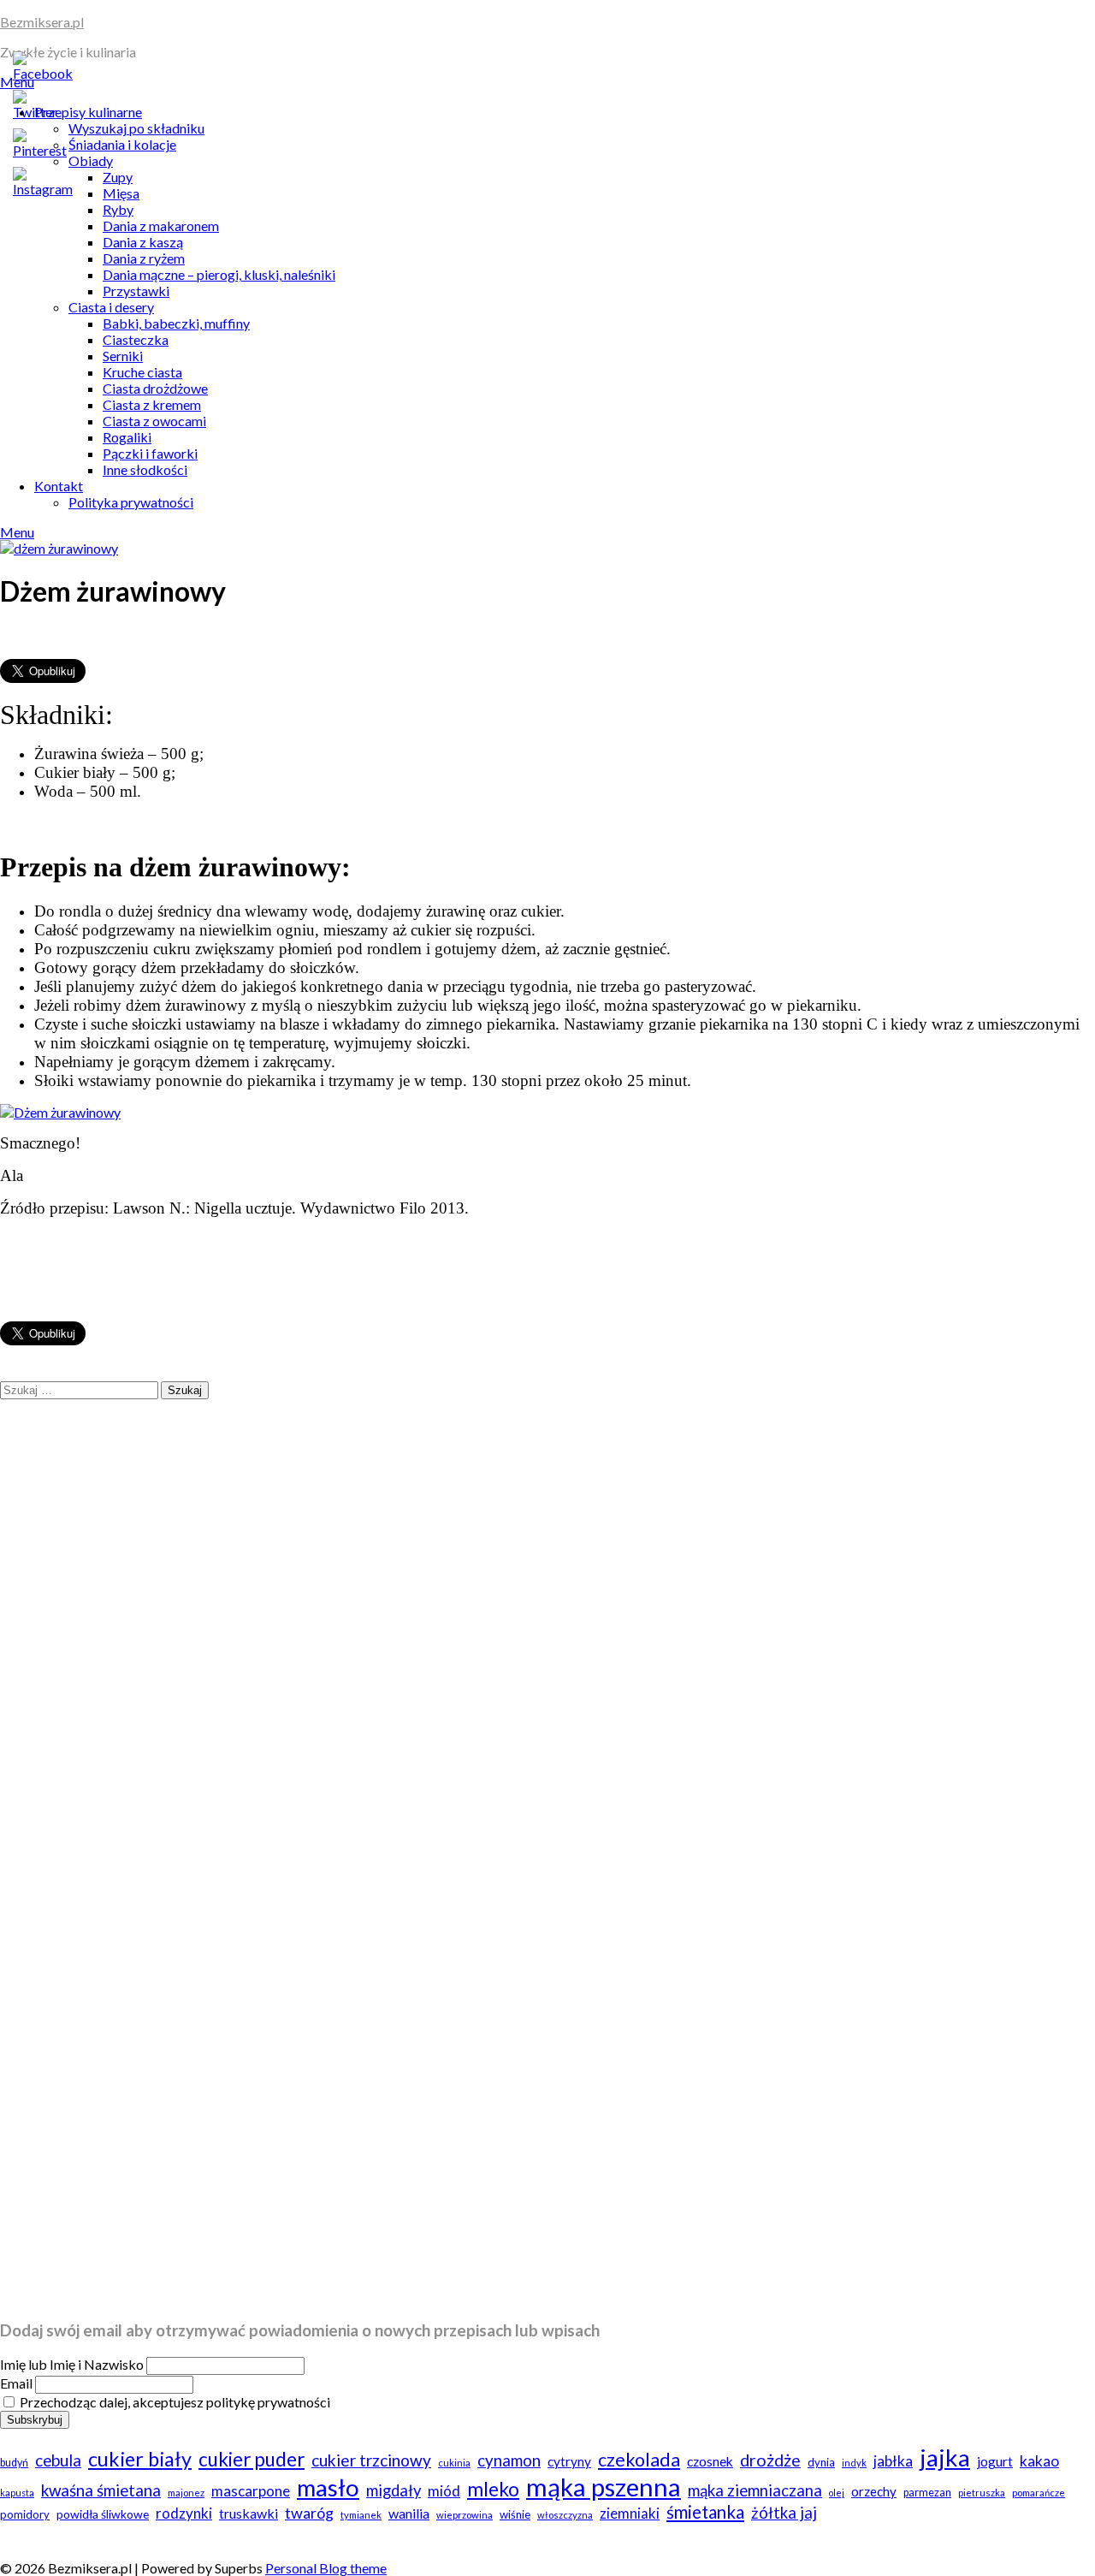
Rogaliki (127, 437)
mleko (493, 2489)
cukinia (454, 2463)
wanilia (409, 2513)
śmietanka (705, 2512)
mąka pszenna (604, 2487)
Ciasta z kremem (152, 404)
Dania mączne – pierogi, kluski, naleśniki (219, 274)
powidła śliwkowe (103, 2514)
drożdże (770, 2460)
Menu (17, 532)
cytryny (569, 2461)
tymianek (361, 2515)
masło (328, 2487)
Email (16, 2383)
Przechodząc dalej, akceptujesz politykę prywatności (174, 2402)
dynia (821, 2462)
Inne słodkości (145, 469)
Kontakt (59, 486)
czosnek (710, 2461)
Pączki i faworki (150, 453)
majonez (186, 2493)
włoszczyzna (565, 2515)
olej (837, 2493)
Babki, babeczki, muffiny (176, 323)
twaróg (309, 2513)
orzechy (874, 2491)
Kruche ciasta (142, 372)
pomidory (25, 2514)
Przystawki (136, 291)
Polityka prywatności (131, 502)
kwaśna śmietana (101, 2490)
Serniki (123, 356)
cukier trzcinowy (371, 2460)
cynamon (509, 2460)
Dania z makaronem (161, 226)
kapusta (17, 2493)
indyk (854, 2463)
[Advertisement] (513, 1989)
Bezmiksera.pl (42, 22)
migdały (394, 2490)
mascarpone (251, 2491)
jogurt (995, 2461)
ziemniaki (630, 2513)
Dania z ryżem (144, 258)
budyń (14, 2463)
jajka (945, 2457)
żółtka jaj (784, 2513)
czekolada (639, 2460)
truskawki (249, 2513)
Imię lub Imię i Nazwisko (72, 2364)
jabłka (893, 2461)
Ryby (118, 209)
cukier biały (140, 2459)
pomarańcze (1039, 2493)
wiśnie (515, 2514)
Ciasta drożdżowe (155, 388)
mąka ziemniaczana (755, 2490)
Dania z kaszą (143, 242)
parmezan (927, 2493)
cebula (58, 2460)
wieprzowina (465, 2515)
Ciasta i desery (111, 307)
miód (444, 2491)
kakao (1039, 2461)
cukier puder (252, 2459)
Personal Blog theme (326, 2568)
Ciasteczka (136, 339)
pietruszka (982, 2493)
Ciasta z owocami (154, 421)
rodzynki (184, 2513)
